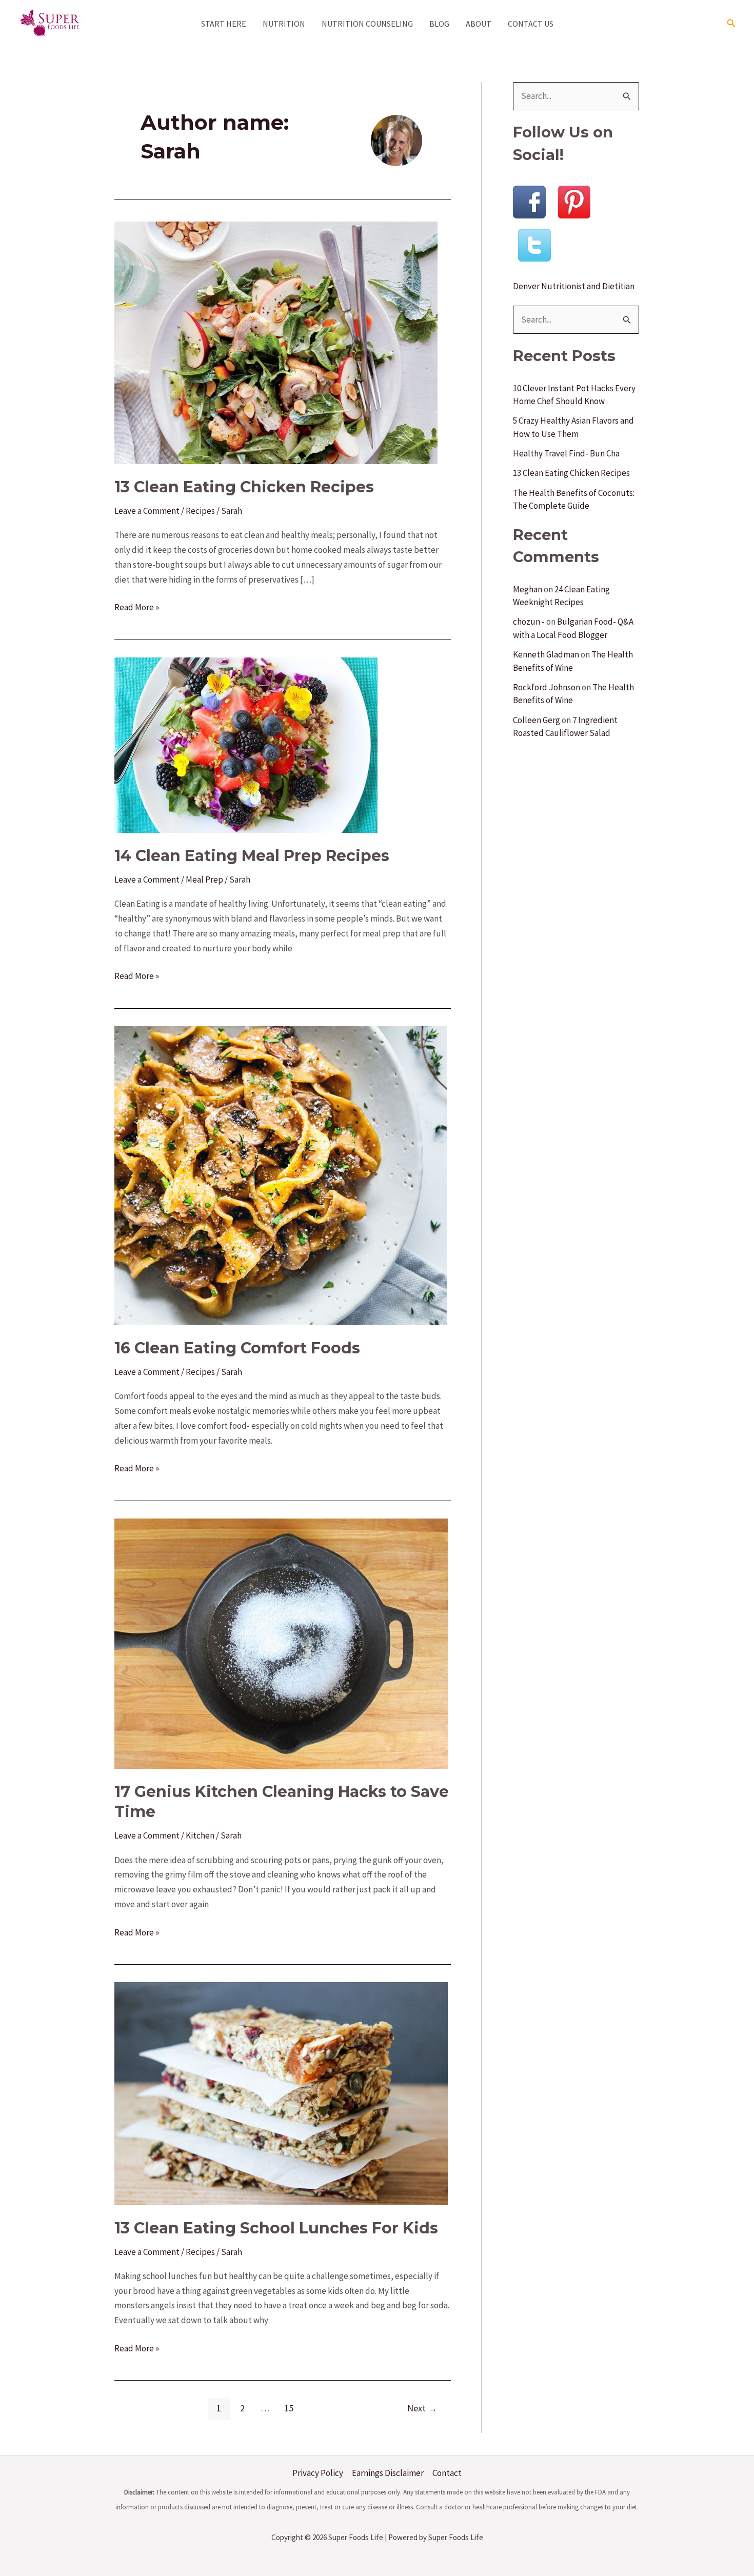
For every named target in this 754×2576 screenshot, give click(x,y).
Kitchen (200, 1835)
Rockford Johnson (547, 687)
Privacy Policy (318, 2473)
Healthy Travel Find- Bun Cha (566, 453)
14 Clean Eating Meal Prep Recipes (252, 856)
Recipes (200, 511)
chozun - (529, 622)
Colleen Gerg (537, 720)
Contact (447, 2473)
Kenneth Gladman (546, 654)
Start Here (224, 24)
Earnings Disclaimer (388, 2473)
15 (289, 2408)
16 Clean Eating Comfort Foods (237, 1348)
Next (422, 2408)
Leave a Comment (147, 511)
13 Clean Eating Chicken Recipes (244, 487)
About (479, 24)
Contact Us (531, 24)
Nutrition (284, 24)
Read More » (137, 608)
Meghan (528, 589)
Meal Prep (204, 880)
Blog (439, 24)
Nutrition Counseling (367, 24)
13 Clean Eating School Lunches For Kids (276, 2228)
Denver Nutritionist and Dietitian (574, 286)
